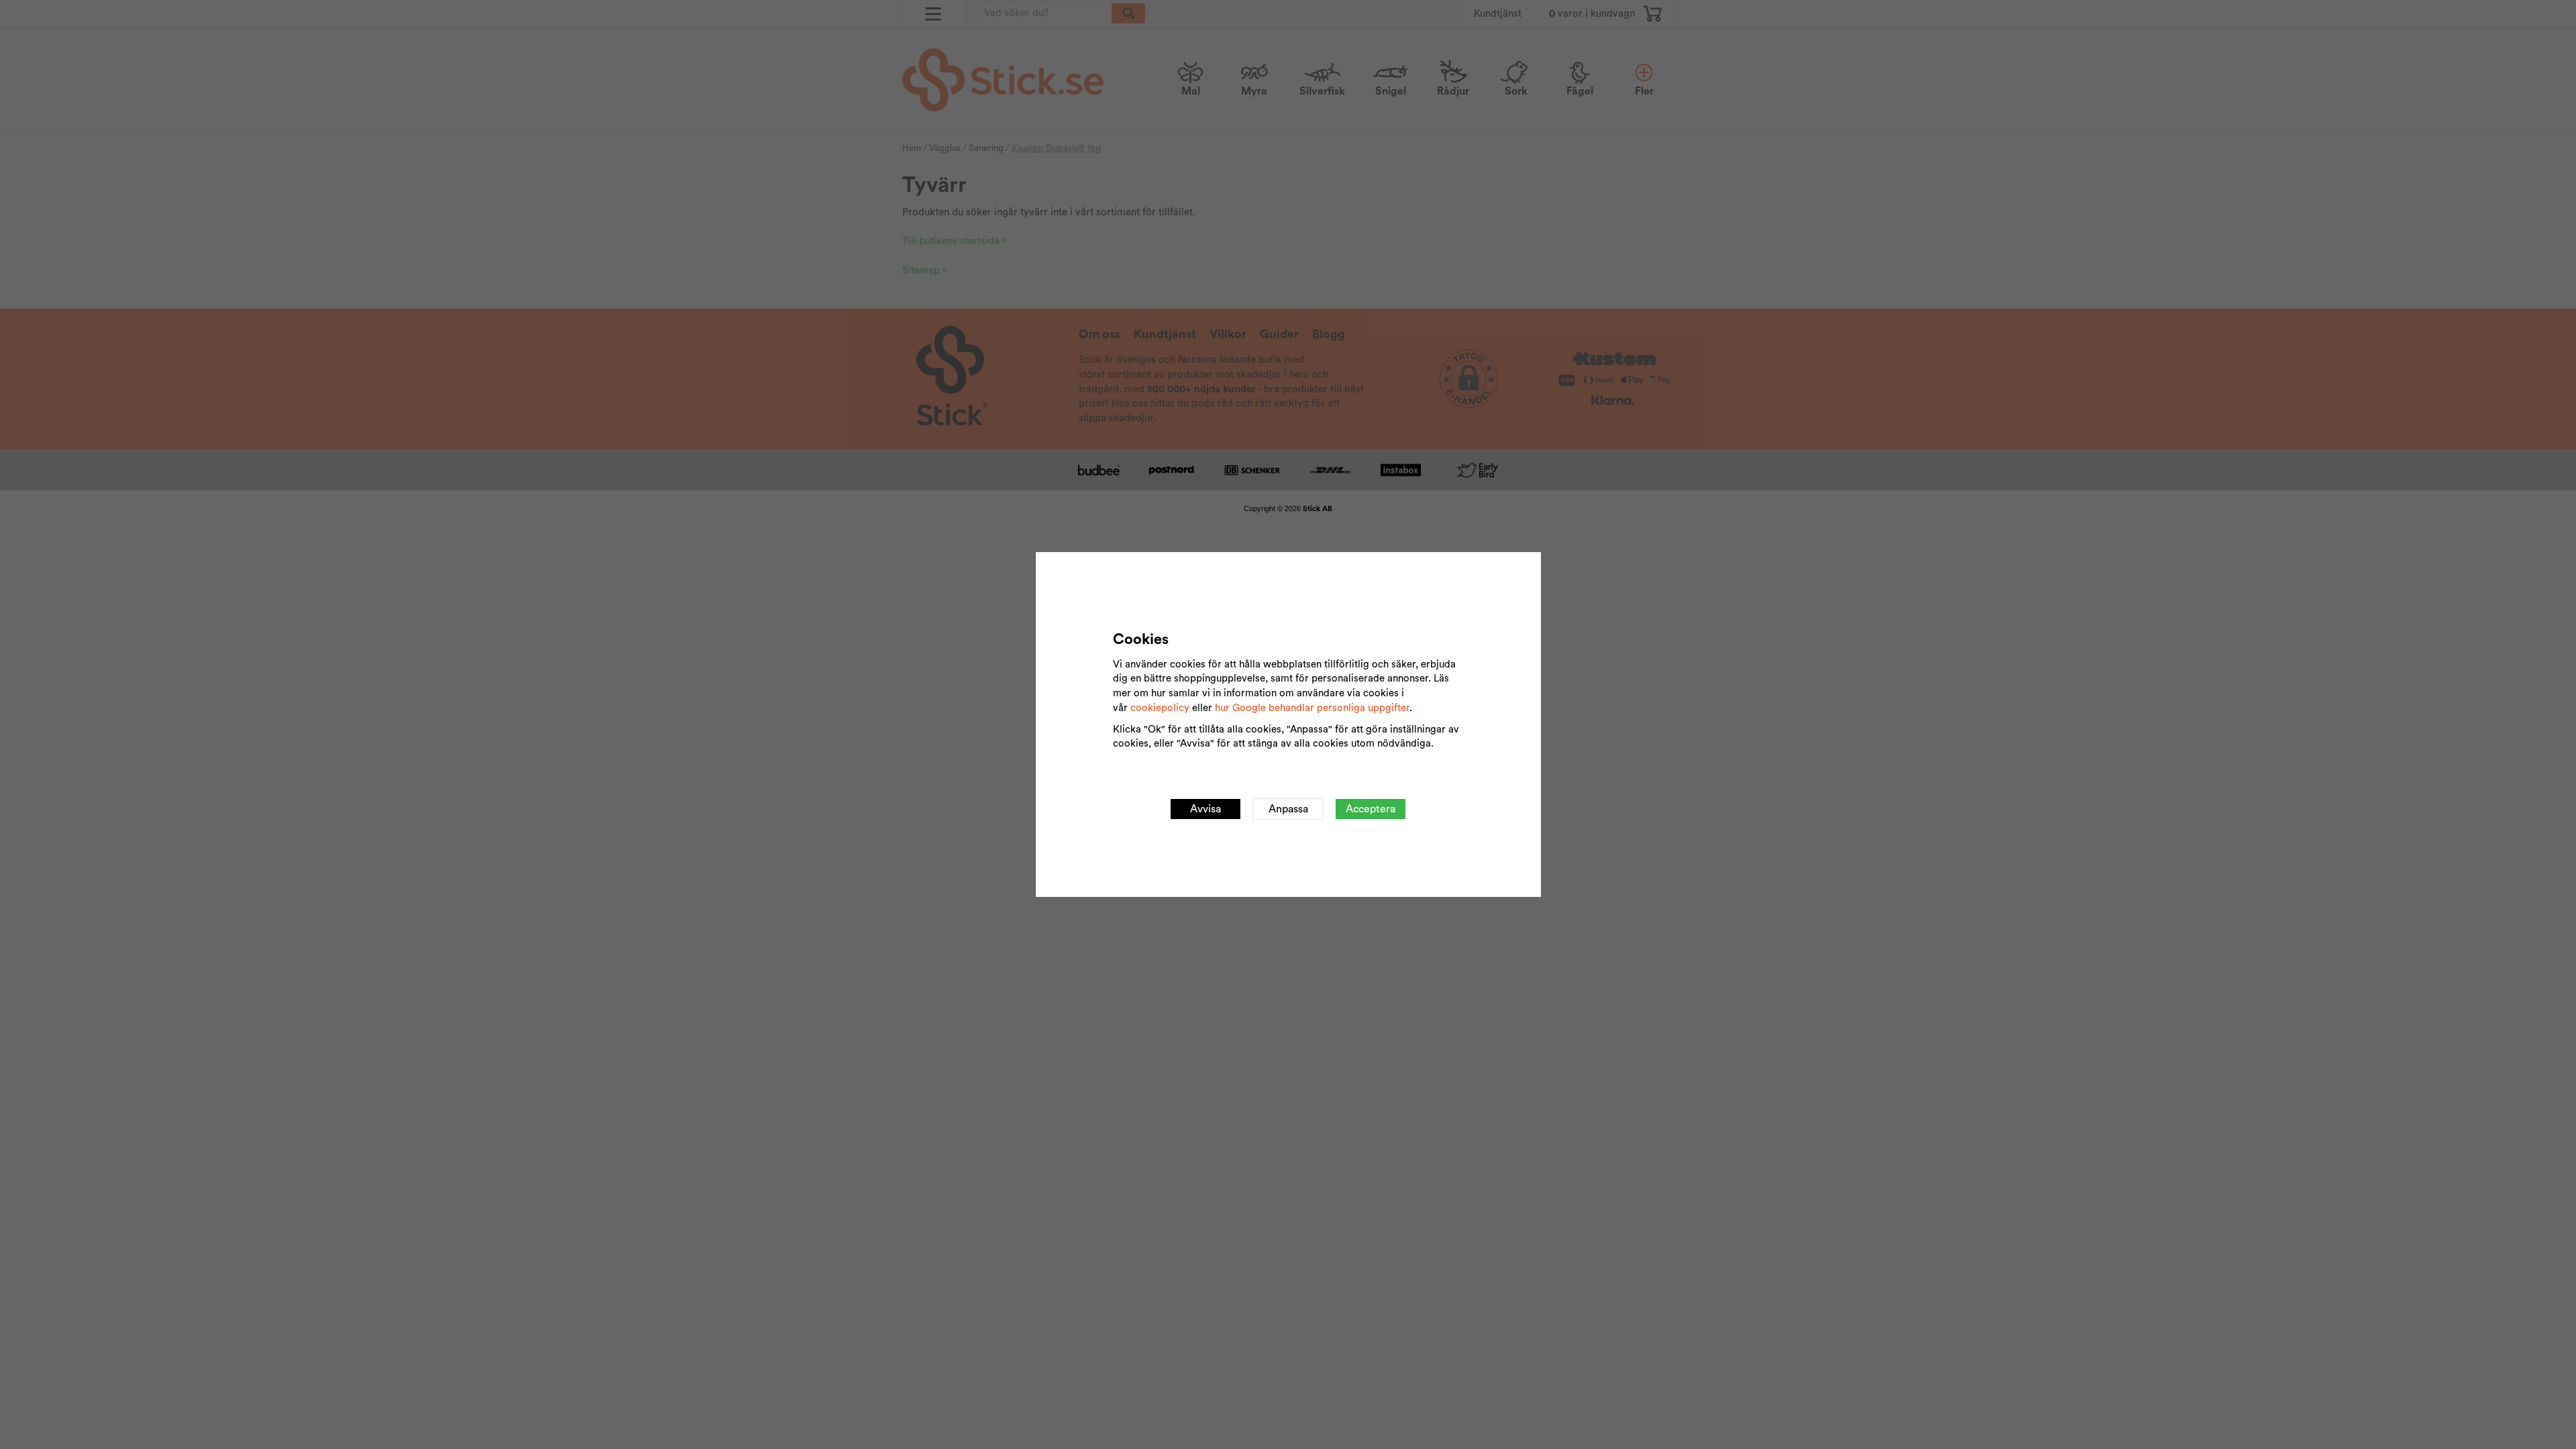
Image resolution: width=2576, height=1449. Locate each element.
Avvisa (1205, 809)
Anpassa (1288, 809)
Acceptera (1371, 809)
